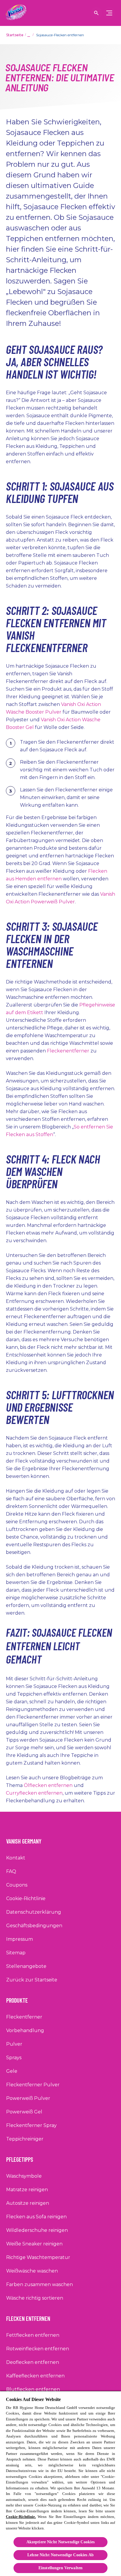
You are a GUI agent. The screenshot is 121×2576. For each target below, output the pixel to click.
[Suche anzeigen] (96, 13)
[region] (60, 2483)
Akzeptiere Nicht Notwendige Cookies (61, 2542)
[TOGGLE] (109, 13)
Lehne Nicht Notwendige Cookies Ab (60, 2555)
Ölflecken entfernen (48, 1785)
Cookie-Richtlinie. (21, 2517)
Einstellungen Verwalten (60, 2568)
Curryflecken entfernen (34, 1793)
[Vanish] (16, 13)
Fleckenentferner (68, 1051)
